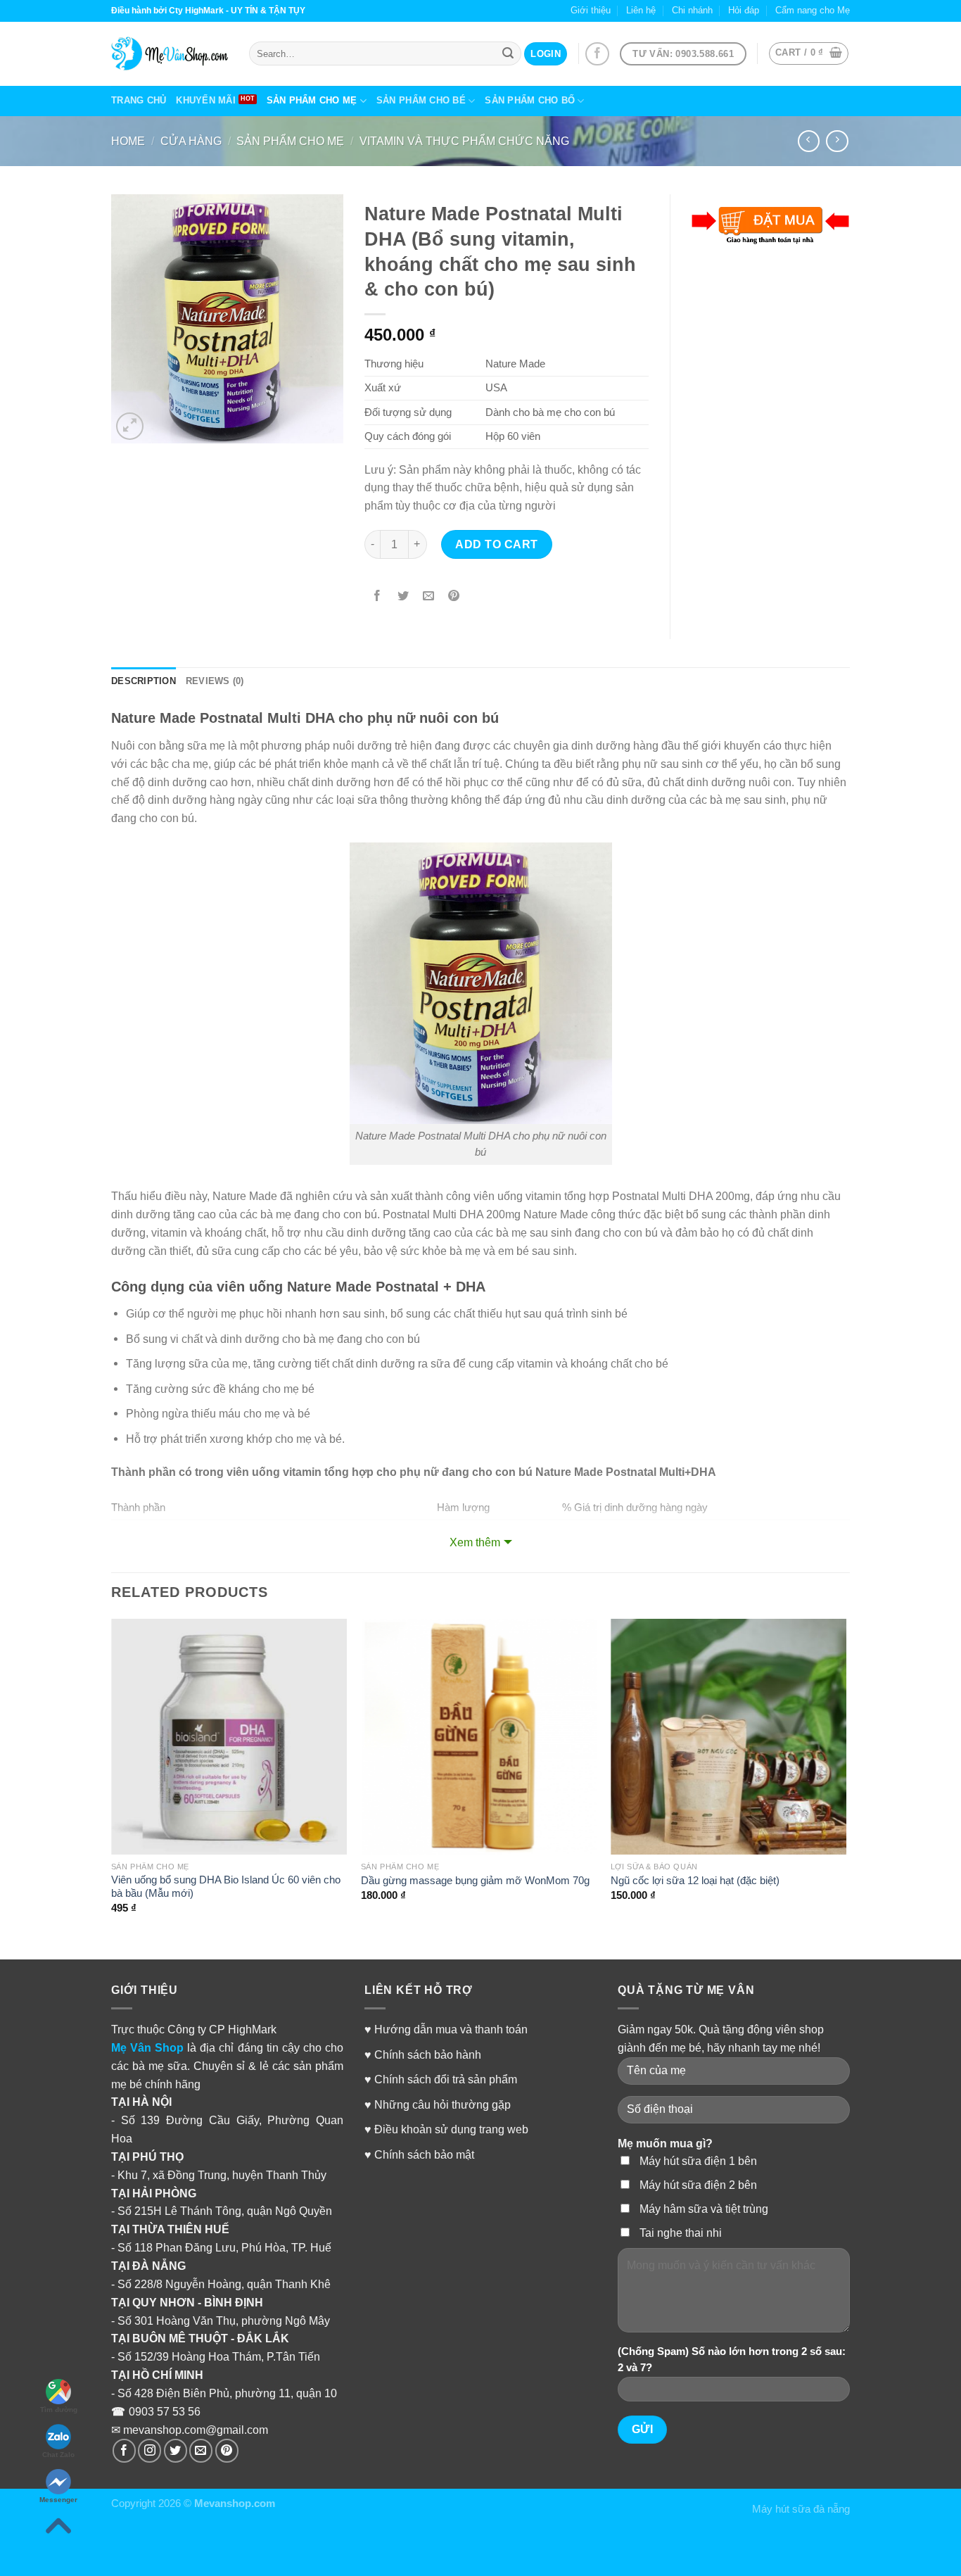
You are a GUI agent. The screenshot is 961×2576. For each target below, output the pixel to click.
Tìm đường (59, 2410)
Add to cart (496, 544)
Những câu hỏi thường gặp (443, 2104)
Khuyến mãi (206, 100)
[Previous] (112, 1779)
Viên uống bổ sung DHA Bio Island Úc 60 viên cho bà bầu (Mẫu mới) (226, 1887)
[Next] (846, 1779)
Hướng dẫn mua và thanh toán (451, 2029)
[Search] (508, 53)
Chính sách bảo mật (424, 2154)
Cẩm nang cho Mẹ (813, 10)
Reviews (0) (215, 681)
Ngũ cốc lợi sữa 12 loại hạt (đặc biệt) (695, 1881)
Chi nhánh (692, 10)
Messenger (58, 2500)
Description (144, 681)
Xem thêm (475, 1542)
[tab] (144, 682)
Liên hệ (641, 10)
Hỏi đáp (744, 10)
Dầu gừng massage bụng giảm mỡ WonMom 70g (475, 1881)
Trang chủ (139, 100)
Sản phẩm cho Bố (530, 100)
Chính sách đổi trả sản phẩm (446, 2079)
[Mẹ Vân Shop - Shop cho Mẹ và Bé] (170, 53)
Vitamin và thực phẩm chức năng (464, 141)
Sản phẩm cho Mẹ (312, 100)
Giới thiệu (591, 10)
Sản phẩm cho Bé (421, 100)
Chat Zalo (58, 2455)
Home (128, 141)
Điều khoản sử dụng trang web (451, 2129)
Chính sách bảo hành (428, 2054)
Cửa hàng (191, 141)
